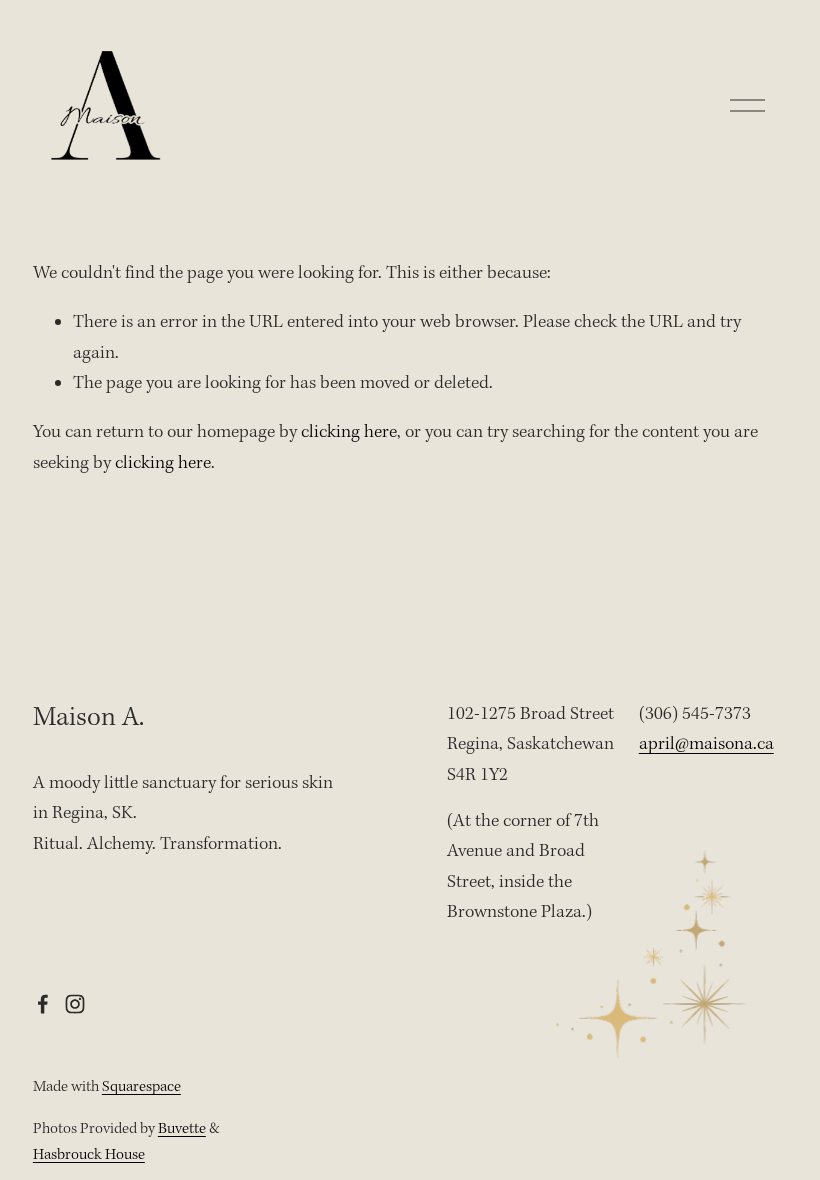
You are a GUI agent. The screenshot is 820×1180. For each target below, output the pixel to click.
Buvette (182, 1129)
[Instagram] (75, 1004)
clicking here (349, 432)
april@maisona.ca (706, 744)
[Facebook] (43, 1004)
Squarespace (141, 1087)
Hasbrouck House (89, 1155)
